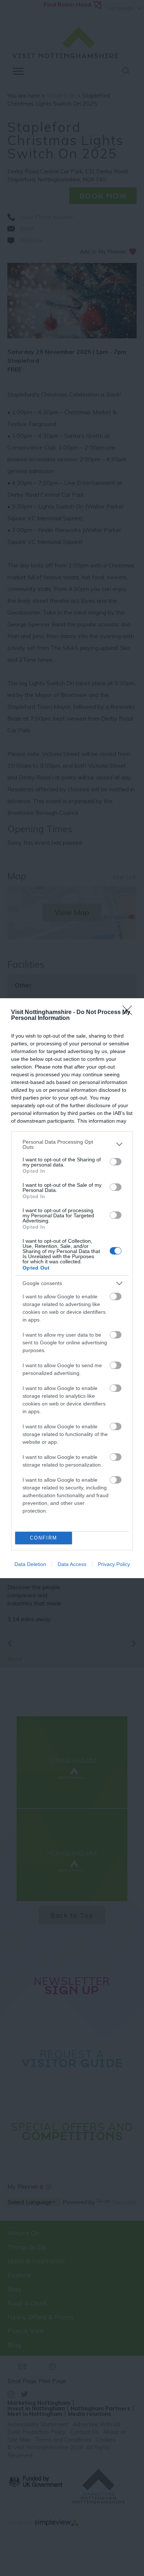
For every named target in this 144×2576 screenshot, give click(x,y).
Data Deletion (30, 1564)
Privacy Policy (114, 1564)
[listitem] (72, 1144)
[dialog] (72, 1288)
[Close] (130, 1013)
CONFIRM (44, 1538)
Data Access (72, 1564)
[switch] (116, 1162)
